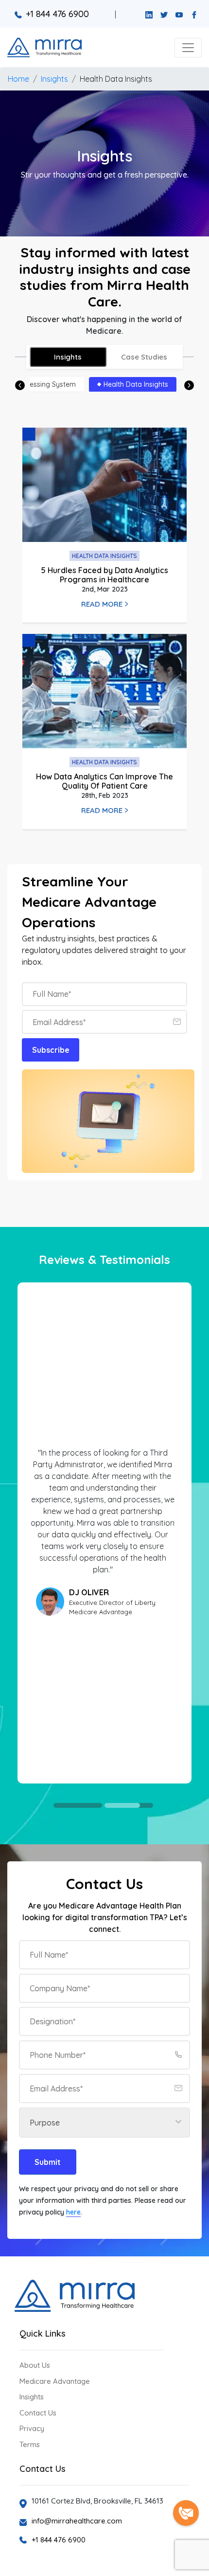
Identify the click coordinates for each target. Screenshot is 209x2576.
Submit (48, 2162)
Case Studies (144, 357)
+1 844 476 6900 (57, 14)
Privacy (32, 2428)
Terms (30, 2444)
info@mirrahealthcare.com (77, 2521)
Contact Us (38, 2413)
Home (18, 79)
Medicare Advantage (55, 2381)
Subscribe (51, 1050)
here (73, 2212)
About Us (35, 2365)
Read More (102, 604)
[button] (188, 48)
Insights (54, 79)
